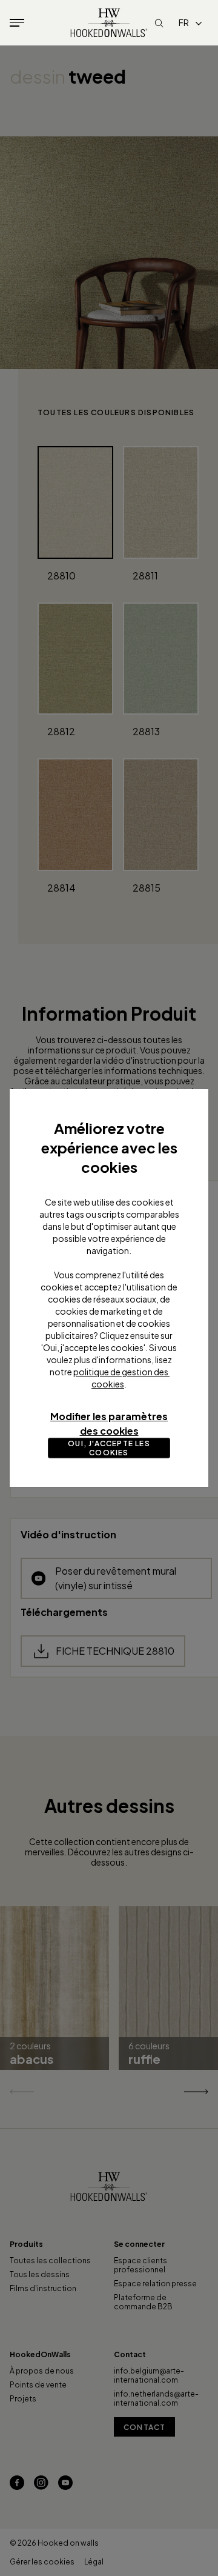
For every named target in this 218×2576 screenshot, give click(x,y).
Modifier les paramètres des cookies (109, 1423)
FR (184, 22)
